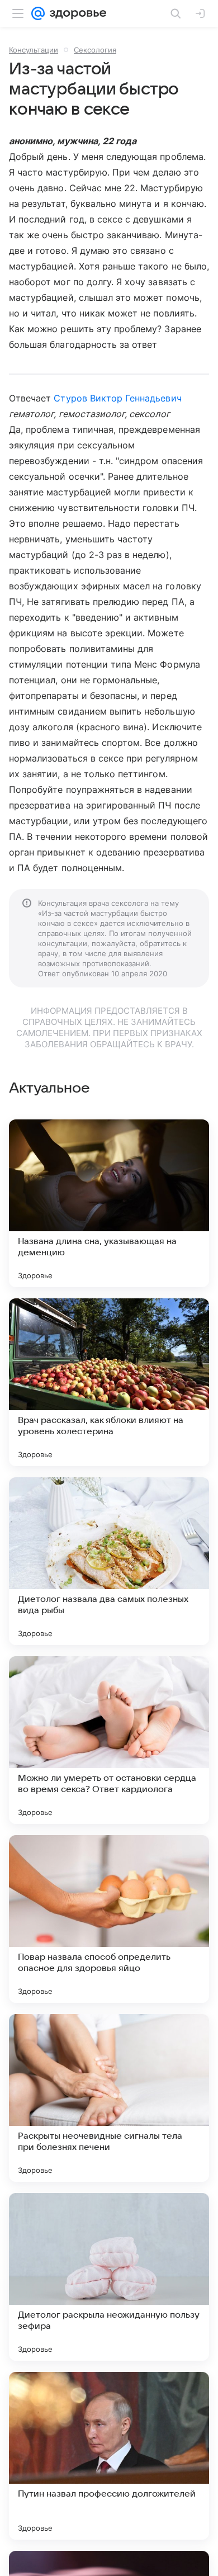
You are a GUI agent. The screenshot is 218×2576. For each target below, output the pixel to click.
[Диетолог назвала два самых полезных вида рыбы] (109, 1561)
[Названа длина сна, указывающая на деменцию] (109, 1203)
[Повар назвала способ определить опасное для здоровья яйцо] (109, 1919)
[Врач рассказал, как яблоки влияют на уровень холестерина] (109, 1382)
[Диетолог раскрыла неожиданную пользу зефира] (109, 2277)
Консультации (34, 50)
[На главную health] (76, 13)
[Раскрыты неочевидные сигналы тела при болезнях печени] (109, 2098)
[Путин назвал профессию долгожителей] (109, 2456)
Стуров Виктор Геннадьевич (117, 398)
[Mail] (38, 13)
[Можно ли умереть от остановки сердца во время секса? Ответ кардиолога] (109, 1740)
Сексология (95, 50)
